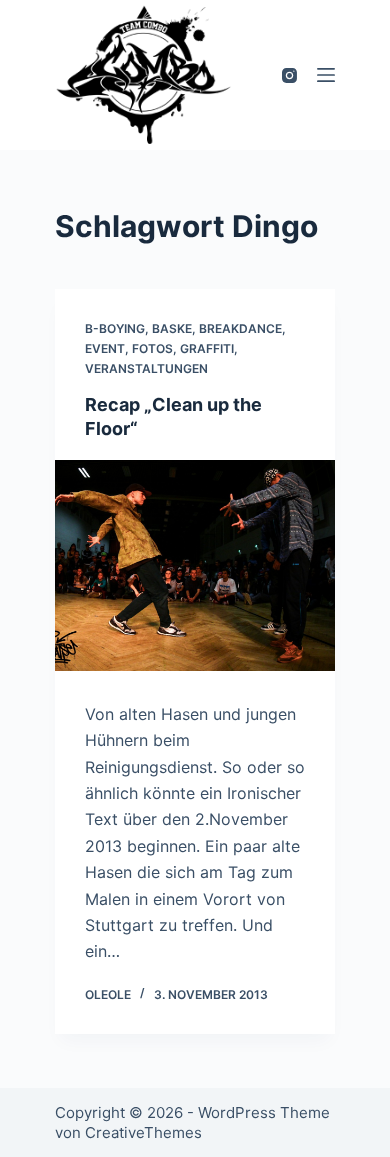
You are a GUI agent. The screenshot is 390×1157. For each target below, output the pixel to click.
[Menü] (326, 75)
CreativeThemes (143, 1132)
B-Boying (115, 328)
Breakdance (240, 328)
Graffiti (207, 348)
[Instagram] (289, 75)
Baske (172, 328)
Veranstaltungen (146, 368)
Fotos (152, 348)
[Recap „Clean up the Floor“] (195, 565)
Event (105, 348)
